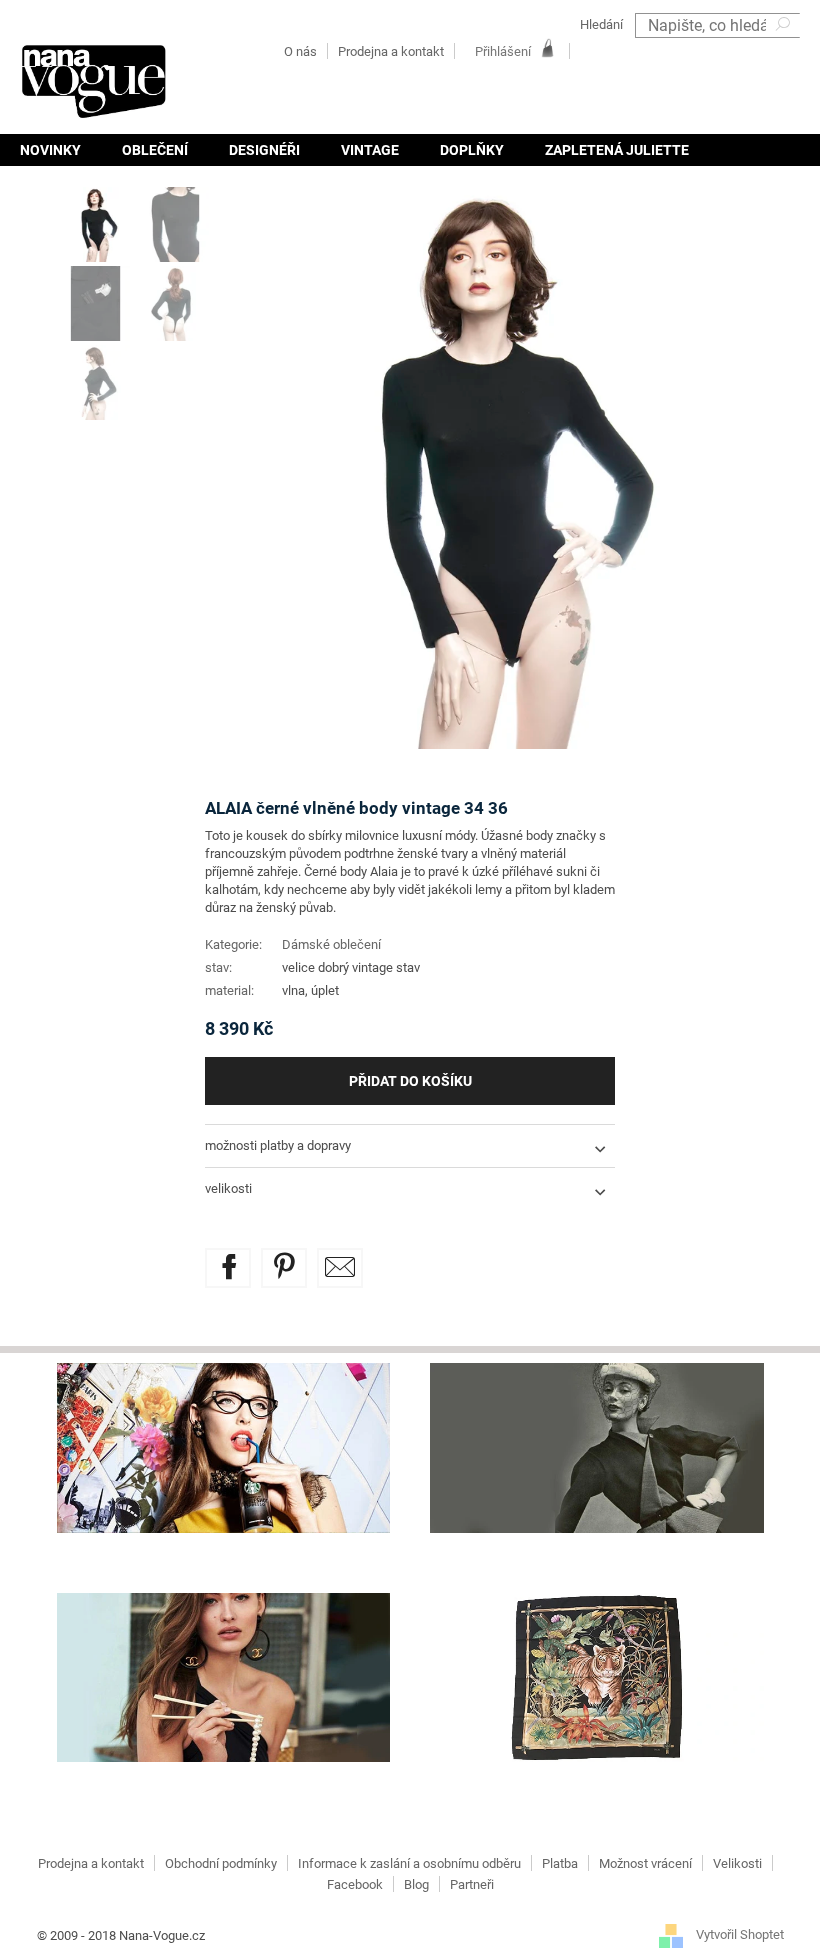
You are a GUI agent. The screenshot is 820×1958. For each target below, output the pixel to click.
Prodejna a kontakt (391, 51)
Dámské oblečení (331, 944)
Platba (560, 1863)
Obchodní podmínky (221, 1863)
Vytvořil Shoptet (740, 1935)
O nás (300, 51)
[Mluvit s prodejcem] (340, 1268)
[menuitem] (50, 150)
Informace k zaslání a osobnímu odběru (409, 1863)
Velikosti (737, 1863)
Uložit (298, 1259)
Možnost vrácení (645, 1863)
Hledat (785, 50)
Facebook (355, 1884)
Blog (416, 1884)
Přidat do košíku (410, 1081)
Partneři (472, 1884)
